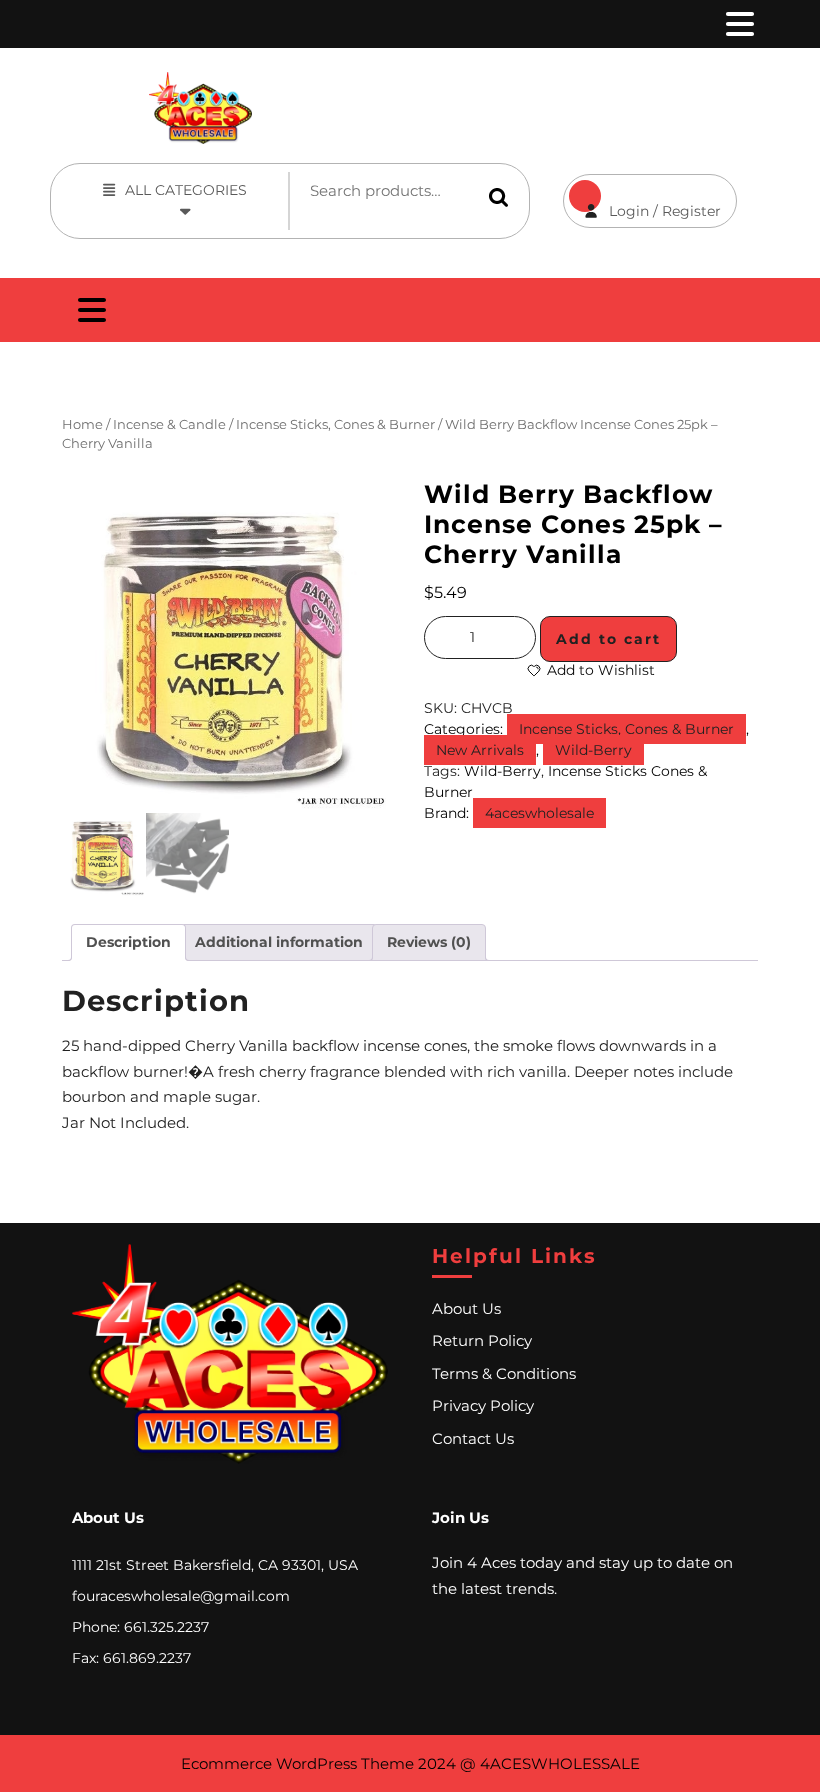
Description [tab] (128, 942)
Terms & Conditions (504, 1373)
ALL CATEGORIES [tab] (186, 190)
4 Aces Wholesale (560, 82)
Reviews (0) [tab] (429, 942)
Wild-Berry (593, 750)
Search (499, 197)
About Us (466, 1308)
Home (82, 424)
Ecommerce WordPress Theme (297, 1763)
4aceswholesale (539, 813)
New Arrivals (480, 750)
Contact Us (473, 1438)
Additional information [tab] (279, 942)
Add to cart (608, 639)
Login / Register (642, 197)
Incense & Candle (169, 424)
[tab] (738, 24)
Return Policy (482, 1340)
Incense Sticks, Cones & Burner (335, 424)
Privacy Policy (483, 1405)
